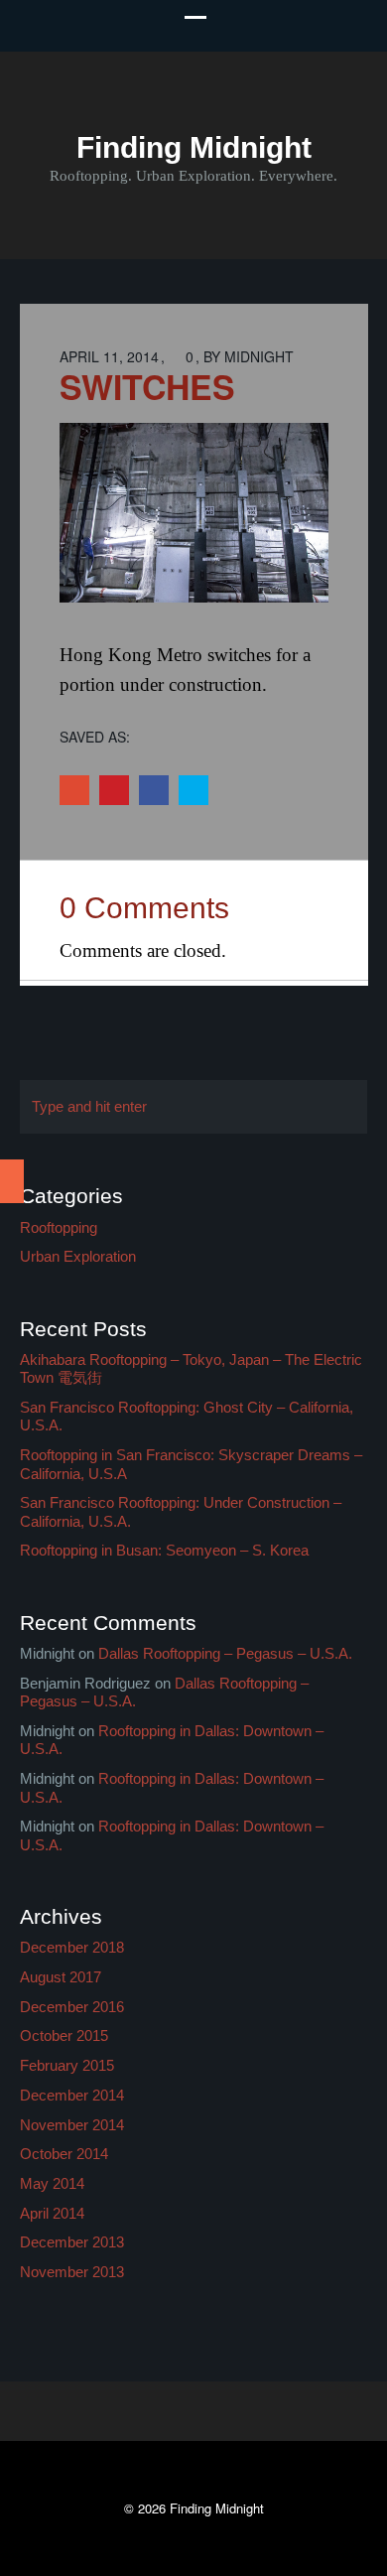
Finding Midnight (194, 147)
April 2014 (52, 2213)
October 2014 (64, 2154)
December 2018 (72, 1947)
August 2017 (61, 1977)
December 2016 (72, 2007)
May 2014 (52, 2183)
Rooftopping (59, 1227)
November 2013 (72, 2272)
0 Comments (144, 908)
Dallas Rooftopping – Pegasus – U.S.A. (225, 1653)
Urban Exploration (78, 1256)
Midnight (259, 356)
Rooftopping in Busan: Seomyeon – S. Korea (164, 1550)
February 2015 (67, 2065)
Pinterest (114, 790)
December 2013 (72, 2242)
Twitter (193, 790)
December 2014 (72, 2095)
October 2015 (64, 2035)
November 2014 (72, 2125)
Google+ (74, 790)
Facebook (154, 790)
